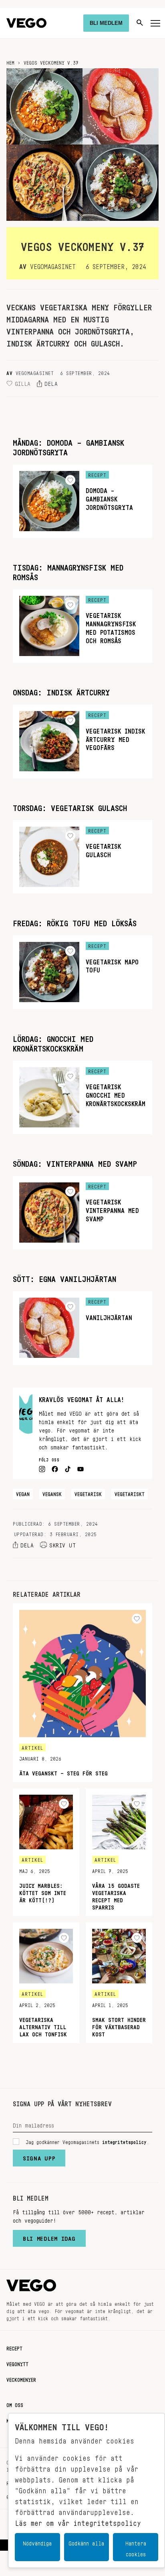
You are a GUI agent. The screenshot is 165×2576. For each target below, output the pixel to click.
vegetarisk (88, 1493)
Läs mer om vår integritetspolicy (78, 2521)
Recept (14, 2347)
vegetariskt (130, 1493)
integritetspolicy (124, 2141)
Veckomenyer (21, 2378)
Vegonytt (17, 2363)
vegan (23, 1493)
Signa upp (39, 2156)
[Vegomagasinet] (26, 23)
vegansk (52, 1493)
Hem (10, 61)
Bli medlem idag (49, 2237)
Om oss (15, 2404)
